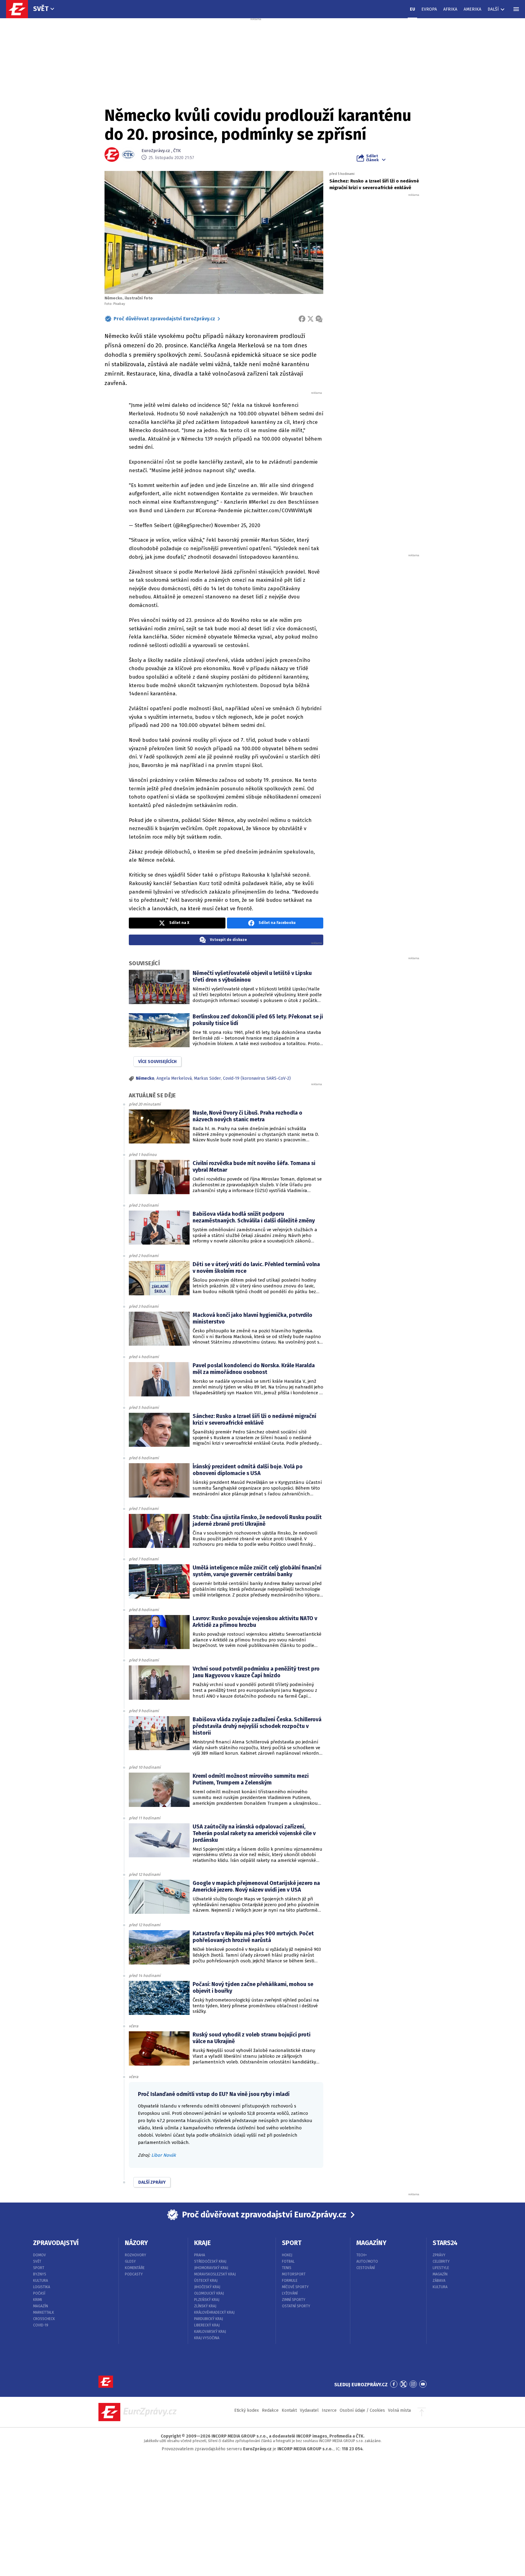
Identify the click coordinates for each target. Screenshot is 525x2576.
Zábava (439, 2281)
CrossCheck (44, 2319)
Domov (39, 2255)
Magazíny (371, 2243)
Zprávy (439, 2255)
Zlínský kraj (205, 2306)
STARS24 (445, 2243)
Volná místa (399, 2410)
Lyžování (290, 2293)
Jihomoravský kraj (211, 2268)
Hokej (287, 2255)
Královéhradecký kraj (214, 2312)
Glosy (130, 2261)
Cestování (366, 2268)
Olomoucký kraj (209, 2293)
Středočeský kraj (210, 2261)
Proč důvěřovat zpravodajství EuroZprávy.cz (164, 319)
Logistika (42, 2287)
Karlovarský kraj (210, 2332)
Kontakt (289, 2410)
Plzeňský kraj (207, 2300)
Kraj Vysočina (207, 2338)
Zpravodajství (56, 2243)
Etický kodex (247, 2410)
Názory (136, 2243)
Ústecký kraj (206, 2281)
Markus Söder (207, 1078)
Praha (200, 2255)
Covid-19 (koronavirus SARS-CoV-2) (257, 1078)
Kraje (202, 2243)
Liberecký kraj (207, 2325)
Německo (145, 1078)
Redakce (270, 2410)
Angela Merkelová (174, 1078)
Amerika (472, 9)
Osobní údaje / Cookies (362, 2410)
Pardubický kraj (209, 2319)
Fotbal (288, 2261)
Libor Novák (164, 2155)
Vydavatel (309, 2410)
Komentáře (135, 2268)
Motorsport (294, 2274)
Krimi (38, 2300)
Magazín (41, 2306)
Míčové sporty (295, 2287)
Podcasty (134, 2274)
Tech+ (362, 2255)
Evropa (429, 9)
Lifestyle (441, 2268)
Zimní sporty (294, 2300)
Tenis (287, 2268)
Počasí (39, 2293)
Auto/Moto (367, 2261)
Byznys (40, 2274)
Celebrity (441, 2261)
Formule (290, 2281)
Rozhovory (136, 2255)
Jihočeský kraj (207, 2287)
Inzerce (329, 2410)
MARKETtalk (44, 2312)
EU (412, 9)
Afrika (450, 9)
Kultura (41, 2281)
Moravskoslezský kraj (215, 2274)
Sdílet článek (372, 158)
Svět (41, 9)
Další (493, 9)
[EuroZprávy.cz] (20, 9)
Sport (39, 2268)
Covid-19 (41, 2325)
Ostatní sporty (296, 2306)
